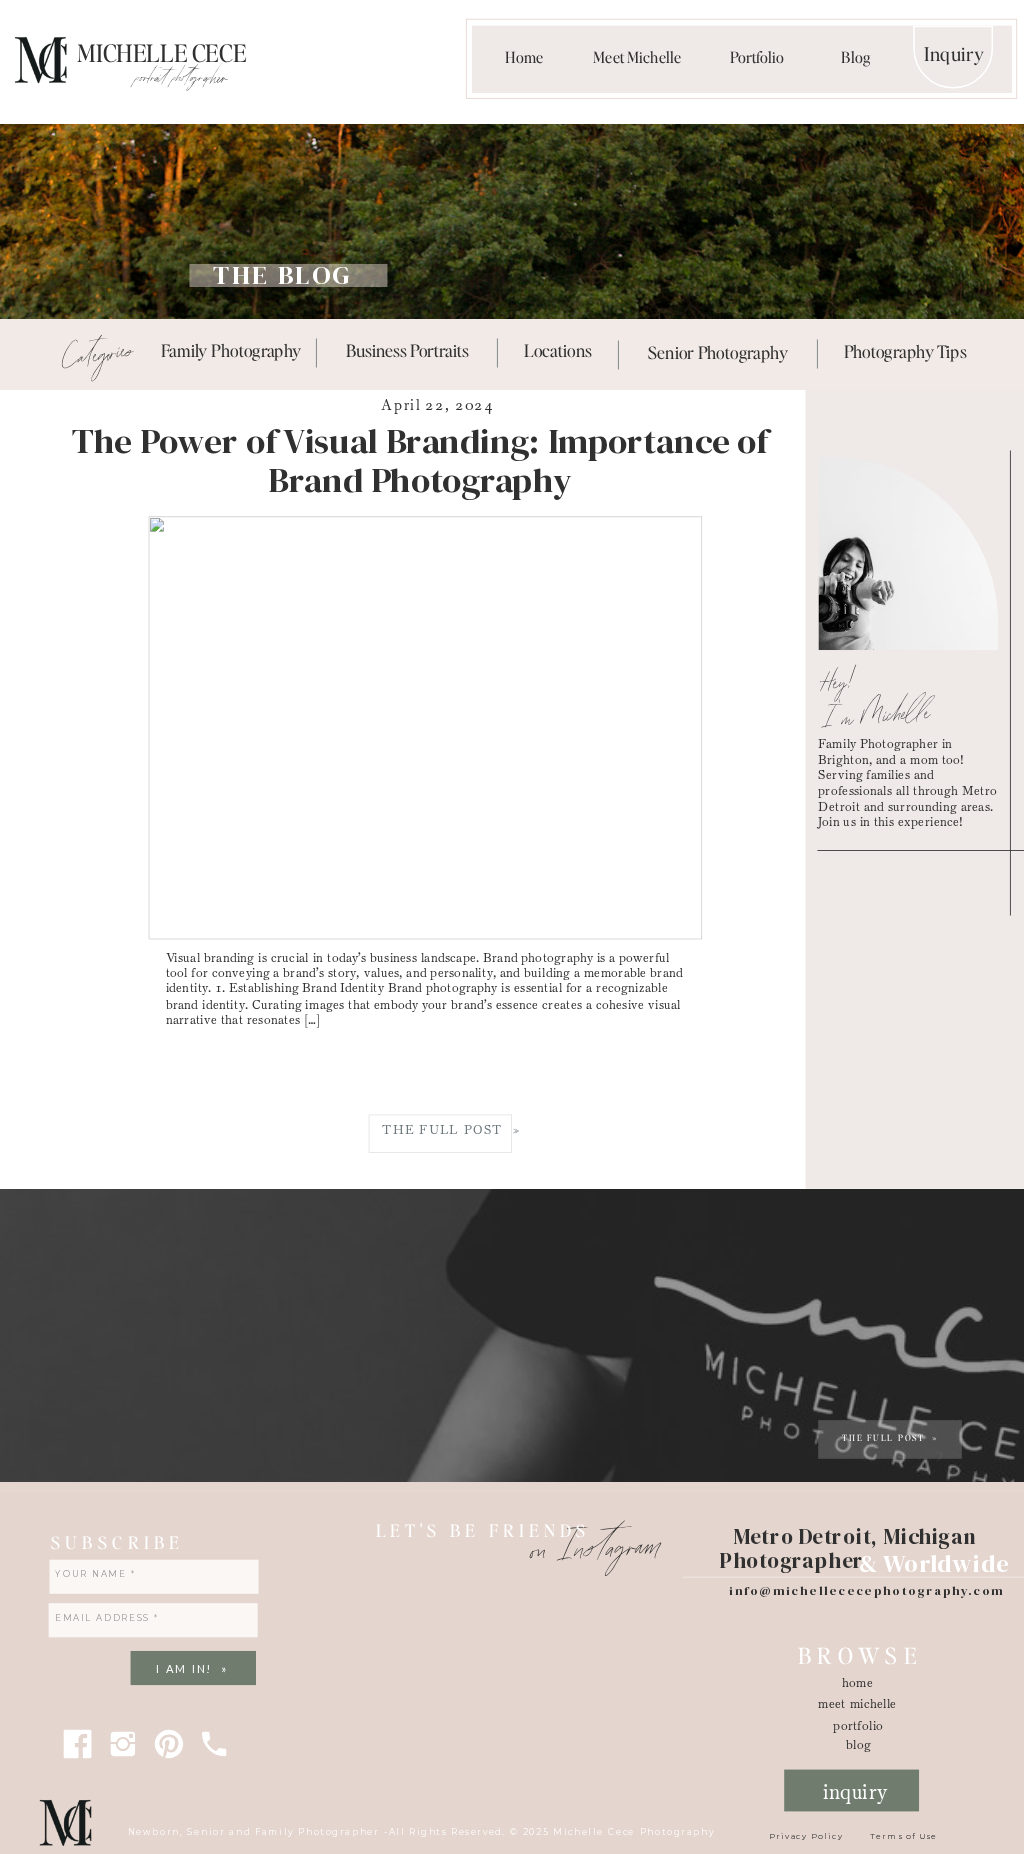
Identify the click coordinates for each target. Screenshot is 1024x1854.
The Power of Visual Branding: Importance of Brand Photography (420, 461)
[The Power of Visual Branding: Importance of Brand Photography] (425, 728)
